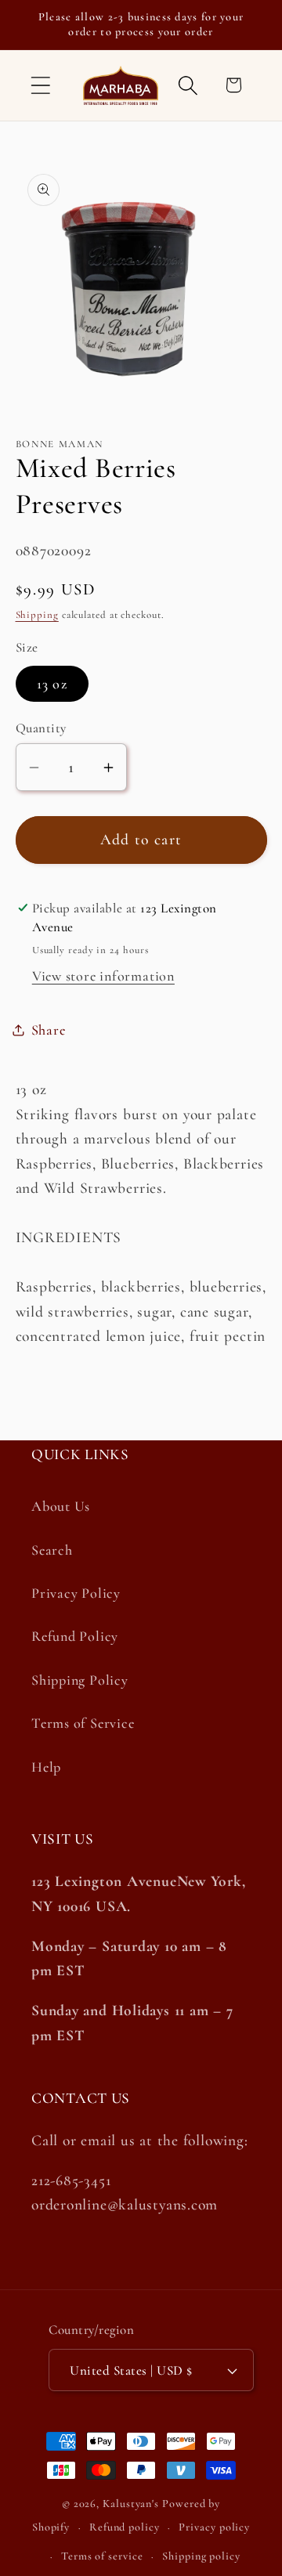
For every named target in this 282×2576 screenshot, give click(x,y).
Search (52, 1550)
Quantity (41, 728)
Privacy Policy (76, 1593)
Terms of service (102, 2556)
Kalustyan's (131, 2504)
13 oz (52, 684)
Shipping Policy (80, 1680)
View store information (103, 976)
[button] (40, 85)
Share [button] (49, 1030)
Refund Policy (75, 1636)
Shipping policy (201, 2556)
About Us (61, 1506)
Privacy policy (214, 2527)
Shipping (37, 615)
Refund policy (125, 2527)
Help (46, 1767)
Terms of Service (83, 1723)
